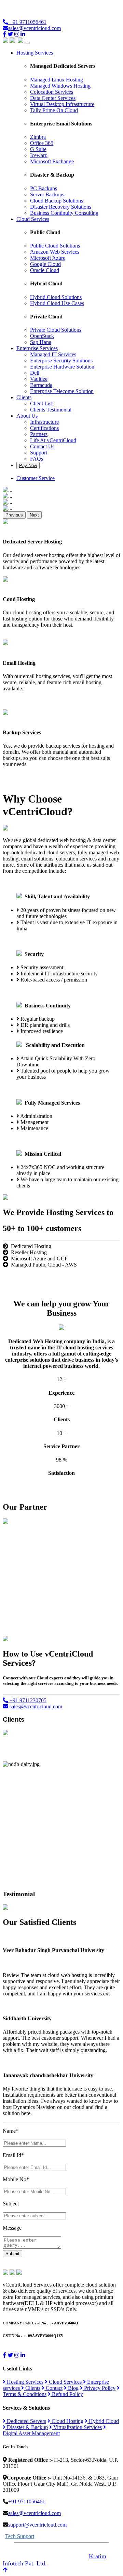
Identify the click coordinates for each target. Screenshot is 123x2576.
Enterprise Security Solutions (61, 361)
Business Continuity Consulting (64, 213)
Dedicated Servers (26, 2421)
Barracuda (41, 385)
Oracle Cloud (45, 270)
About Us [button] (27, 416)
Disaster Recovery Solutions (61, 207)
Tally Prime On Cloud (54, 110)
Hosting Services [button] (35, 53)
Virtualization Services (77, 2427)
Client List (41, 403)
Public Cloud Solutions (55, 246)
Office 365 (42, 143)
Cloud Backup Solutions (57, 201)
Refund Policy (67, 2394)
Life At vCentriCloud (53, 440)
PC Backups (44, 188)
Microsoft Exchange (52, 161)
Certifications (44, 428)
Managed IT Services (53, 354)
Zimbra (38, 137)
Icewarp (39, 155)
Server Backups (47, 194)
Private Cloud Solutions (56, 330)
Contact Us (42, 446)
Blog (73, 2388)
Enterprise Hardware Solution (62, 367)
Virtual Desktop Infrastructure (62, 104)
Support (39, 453)
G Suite (38, 149)
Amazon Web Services (55, 252)
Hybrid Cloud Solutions (56, 297)
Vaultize (39, 379)
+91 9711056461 (27, 22)
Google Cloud (45, 264)
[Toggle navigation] (27, 43)
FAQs (37, 459)
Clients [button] (24, 397)
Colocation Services (52, 92)
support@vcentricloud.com (37, 2525)
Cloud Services (65, 2382)
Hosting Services (24, 2382)
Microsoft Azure (48, 258)
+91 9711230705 (27, 1700)
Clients (32, 2388)
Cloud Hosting (67, 2421)
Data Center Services (53, 98)
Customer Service (36, 478)
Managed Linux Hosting (57, 80)
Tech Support (20, 2536)
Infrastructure (44, 422)
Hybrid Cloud (103, 2421)
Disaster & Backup (27, 2427)
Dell (35, 373)
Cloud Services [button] (33, 219)
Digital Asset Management (31, 2433)
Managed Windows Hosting (60, 86)
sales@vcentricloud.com (35, 28)
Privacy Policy (99, 2388)
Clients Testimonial (51, 410)
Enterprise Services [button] (37, 348)
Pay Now (28, 466)
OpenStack (42, 336)
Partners (39, 434)
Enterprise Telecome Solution (62, 391)
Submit (12, 2254)
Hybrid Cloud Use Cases (57, 303)
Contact (53, 2388)
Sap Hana (41, 342)
